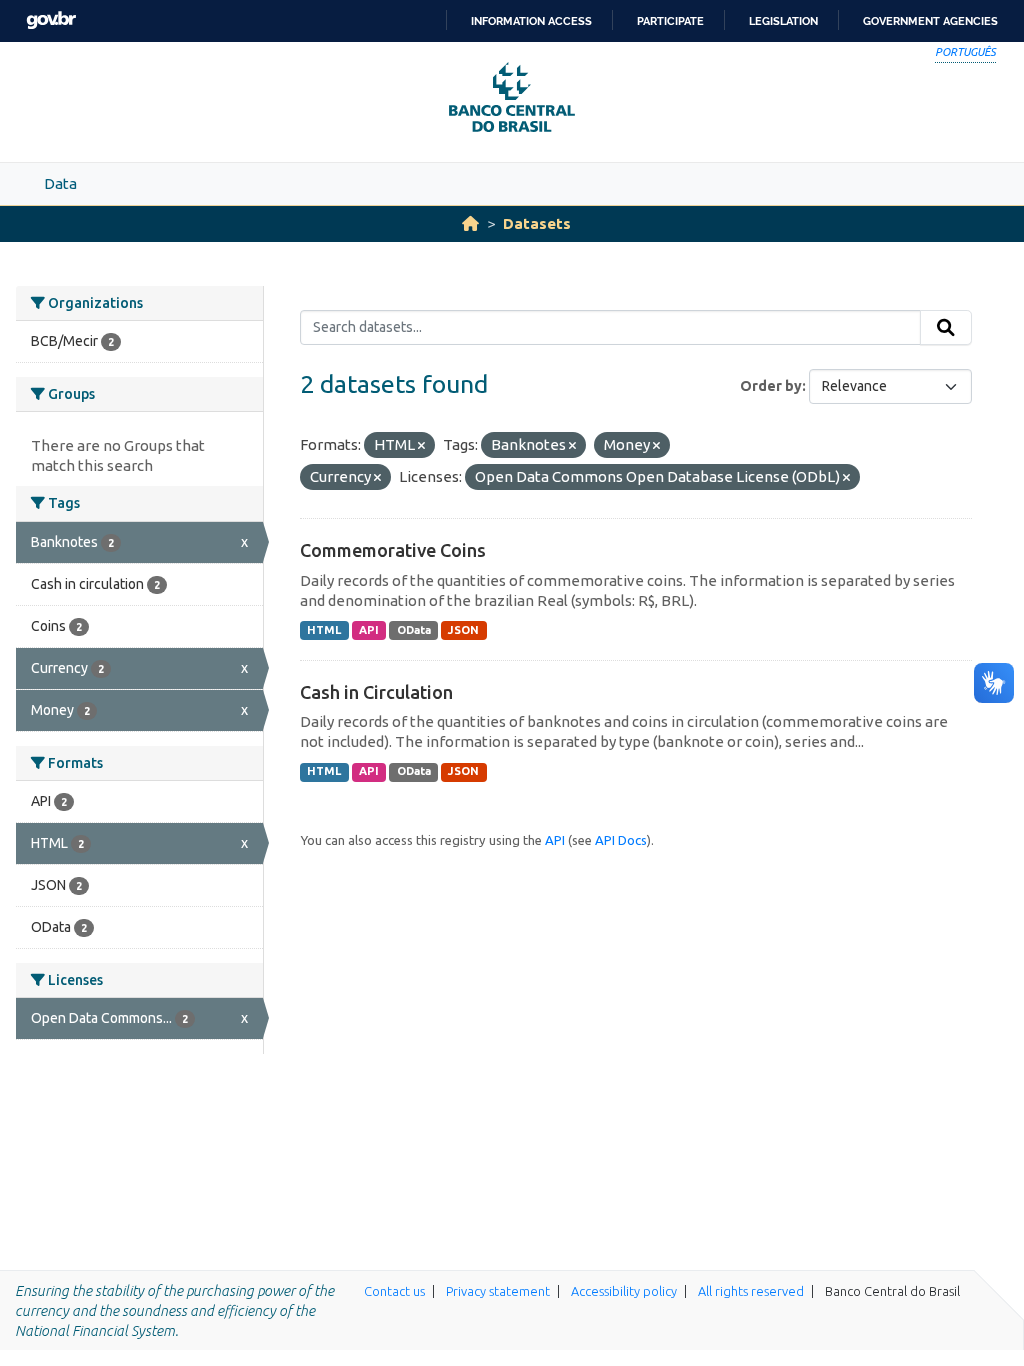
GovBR (51, 20)
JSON (463, 630)
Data (60, 183)
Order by (771, 386)
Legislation (783, 21)
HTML (324, 630)
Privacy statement (498, 1291)
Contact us (394, 1291)
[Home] (470, 223)
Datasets (537, 223)
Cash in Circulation (376, 692)
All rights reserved (751, 1291)
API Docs (621, 840)
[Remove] (421, 446)
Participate (670, 21)
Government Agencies (930, 21)
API (369, 630)
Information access (531, 21)
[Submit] (946, 328)
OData (414, 630)
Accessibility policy (624, 1291)
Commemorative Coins (393, 550)
